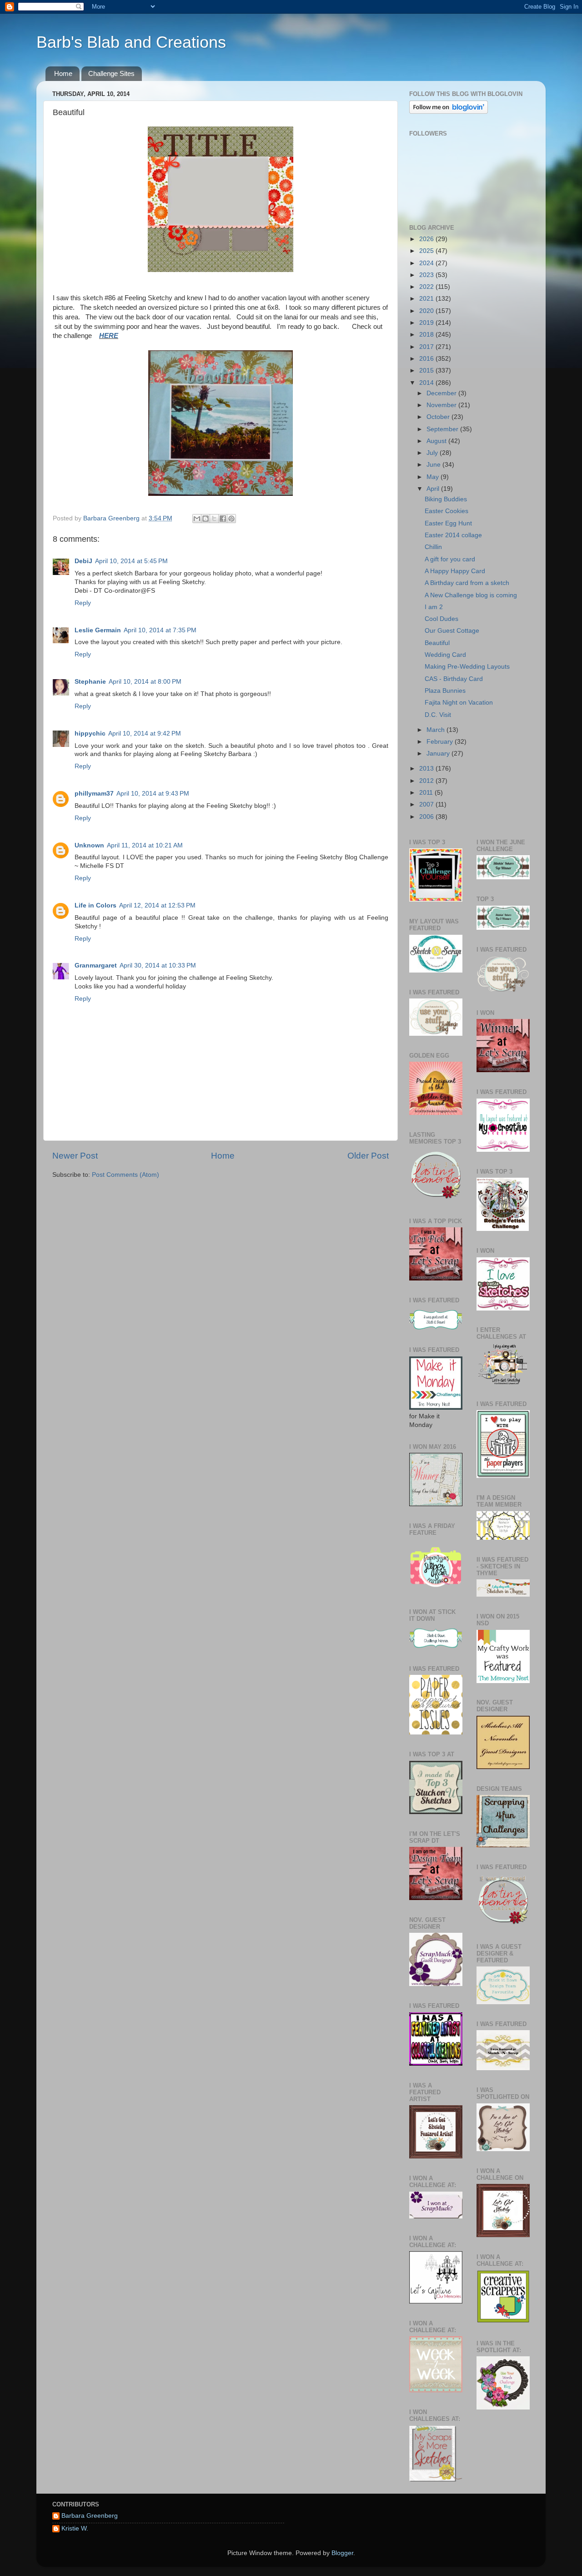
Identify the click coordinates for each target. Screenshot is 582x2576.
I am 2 (434, 607)
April (434, 489)
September (443, 429)
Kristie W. (75, 2528)
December (442, 393)
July (433, 453)
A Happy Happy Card (455, 571)
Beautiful (437, 643)
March (436, 730)
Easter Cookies (447, 511)
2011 (427, 793)
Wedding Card (445, 655)
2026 (427, 239)
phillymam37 (94, 794)
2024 (427, 263)
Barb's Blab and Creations (131, 42)
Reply (83, 603)
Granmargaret (96, 965)
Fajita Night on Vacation (459, 703)
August (437, 441)
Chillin (433, 547)
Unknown (89, 845)
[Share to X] (214, 519)
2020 (427, 311)
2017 (427, 347)
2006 (427, 817)
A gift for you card (450, 559)
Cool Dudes (442, 619)
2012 (427, 781)
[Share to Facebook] (223, 519)
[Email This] (197, 519)
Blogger (342, 2553)
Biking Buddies (446, 499)
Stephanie (90, 682)
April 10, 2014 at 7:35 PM (160, 630)
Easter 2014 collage (453, 535)
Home (63, 73)
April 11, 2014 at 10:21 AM (145, 845)
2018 (427, 335)
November (442, 405)
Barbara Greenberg (90, 2516)
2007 (427, 804)
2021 (427, 299)
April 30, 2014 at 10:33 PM (158, 965)
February (441, 742)
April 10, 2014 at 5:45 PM (131, 561)
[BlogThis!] (206, 519)
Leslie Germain (98, 630)
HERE (109, 336)
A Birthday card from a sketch (467, 583)
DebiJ (83, 561)
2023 (427, 275)
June (434, 465)
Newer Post (75, 1156)
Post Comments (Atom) (125, 1175)
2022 (427, 287)
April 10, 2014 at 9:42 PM (145, 733)
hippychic (90, 733)
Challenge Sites (111, 73)
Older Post (368, 1156)
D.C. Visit (438, 715)
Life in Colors (95, 905)
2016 (427, 359)
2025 (427, 251)
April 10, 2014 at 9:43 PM (153, 794)
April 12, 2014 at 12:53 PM (157, 905)
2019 (427, 323)
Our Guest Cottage (452, 631)
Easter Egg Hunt (448, 523)
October (439, 417)
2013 (427, 769)
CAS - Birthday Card (454, 679)
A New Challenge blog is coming (471, 595)
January (439, 754)
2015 (427, 371)
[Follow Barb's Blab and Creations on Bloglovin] (449, 112)
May (434, 477)
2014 (427, 383)
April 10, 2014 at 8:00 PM (145, 682)
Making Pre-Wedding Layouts (467, 667)
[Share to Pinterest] (231, 519)
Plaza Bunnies (445, 691)
